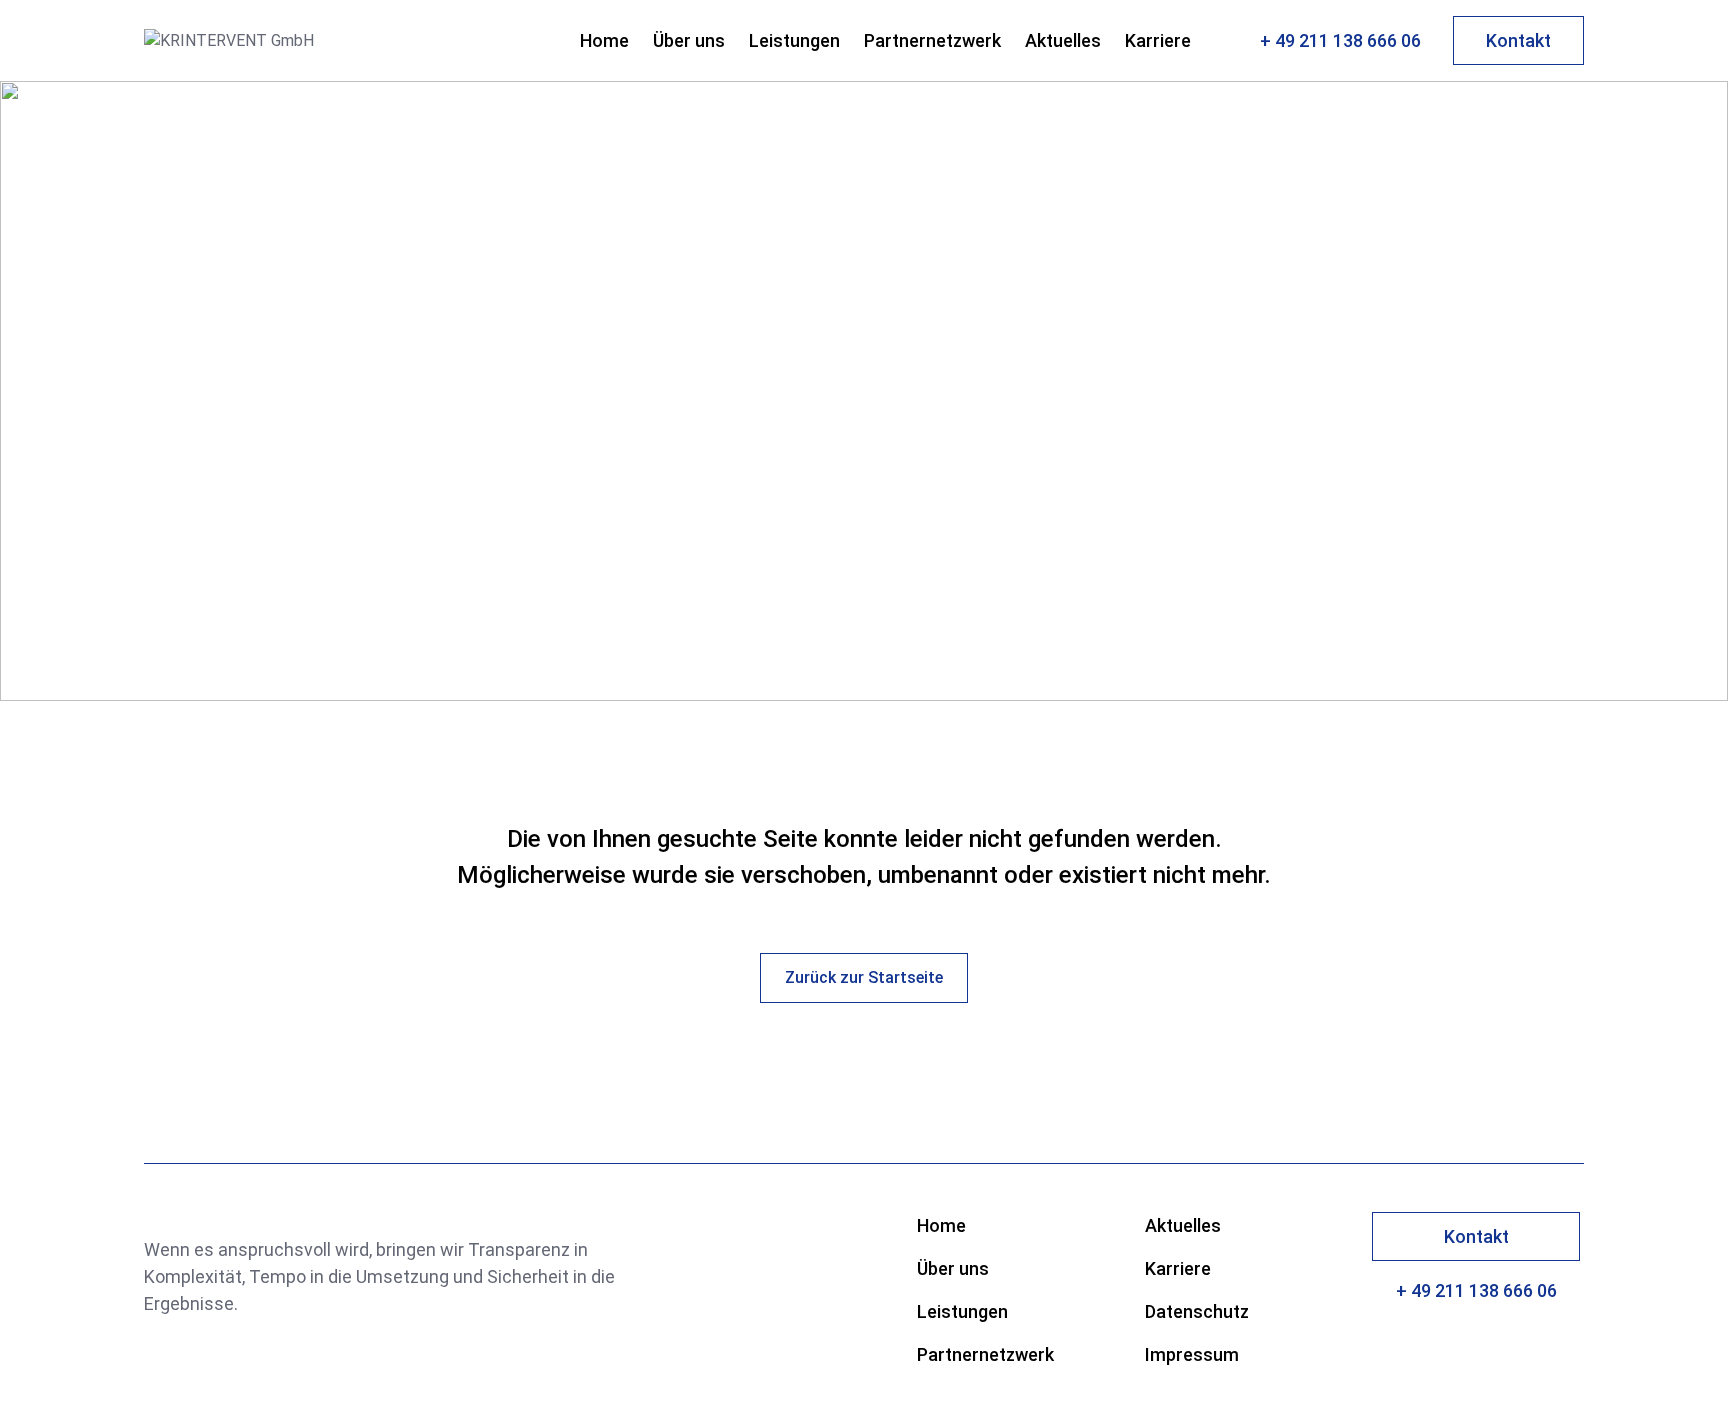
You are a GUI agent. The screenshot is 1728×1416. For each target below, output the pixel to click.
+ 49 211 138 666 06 (1340, 40)
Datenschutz (1197, 1311)
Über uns (689, 40)
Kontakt (1518, 40)
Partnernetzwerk (932, 40)
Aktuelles (1063, 40)
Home (604, 40)
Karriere (1158, 40)
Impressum (1192, 1354)
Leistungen (794, 40)
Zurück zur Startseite (864, 977)
